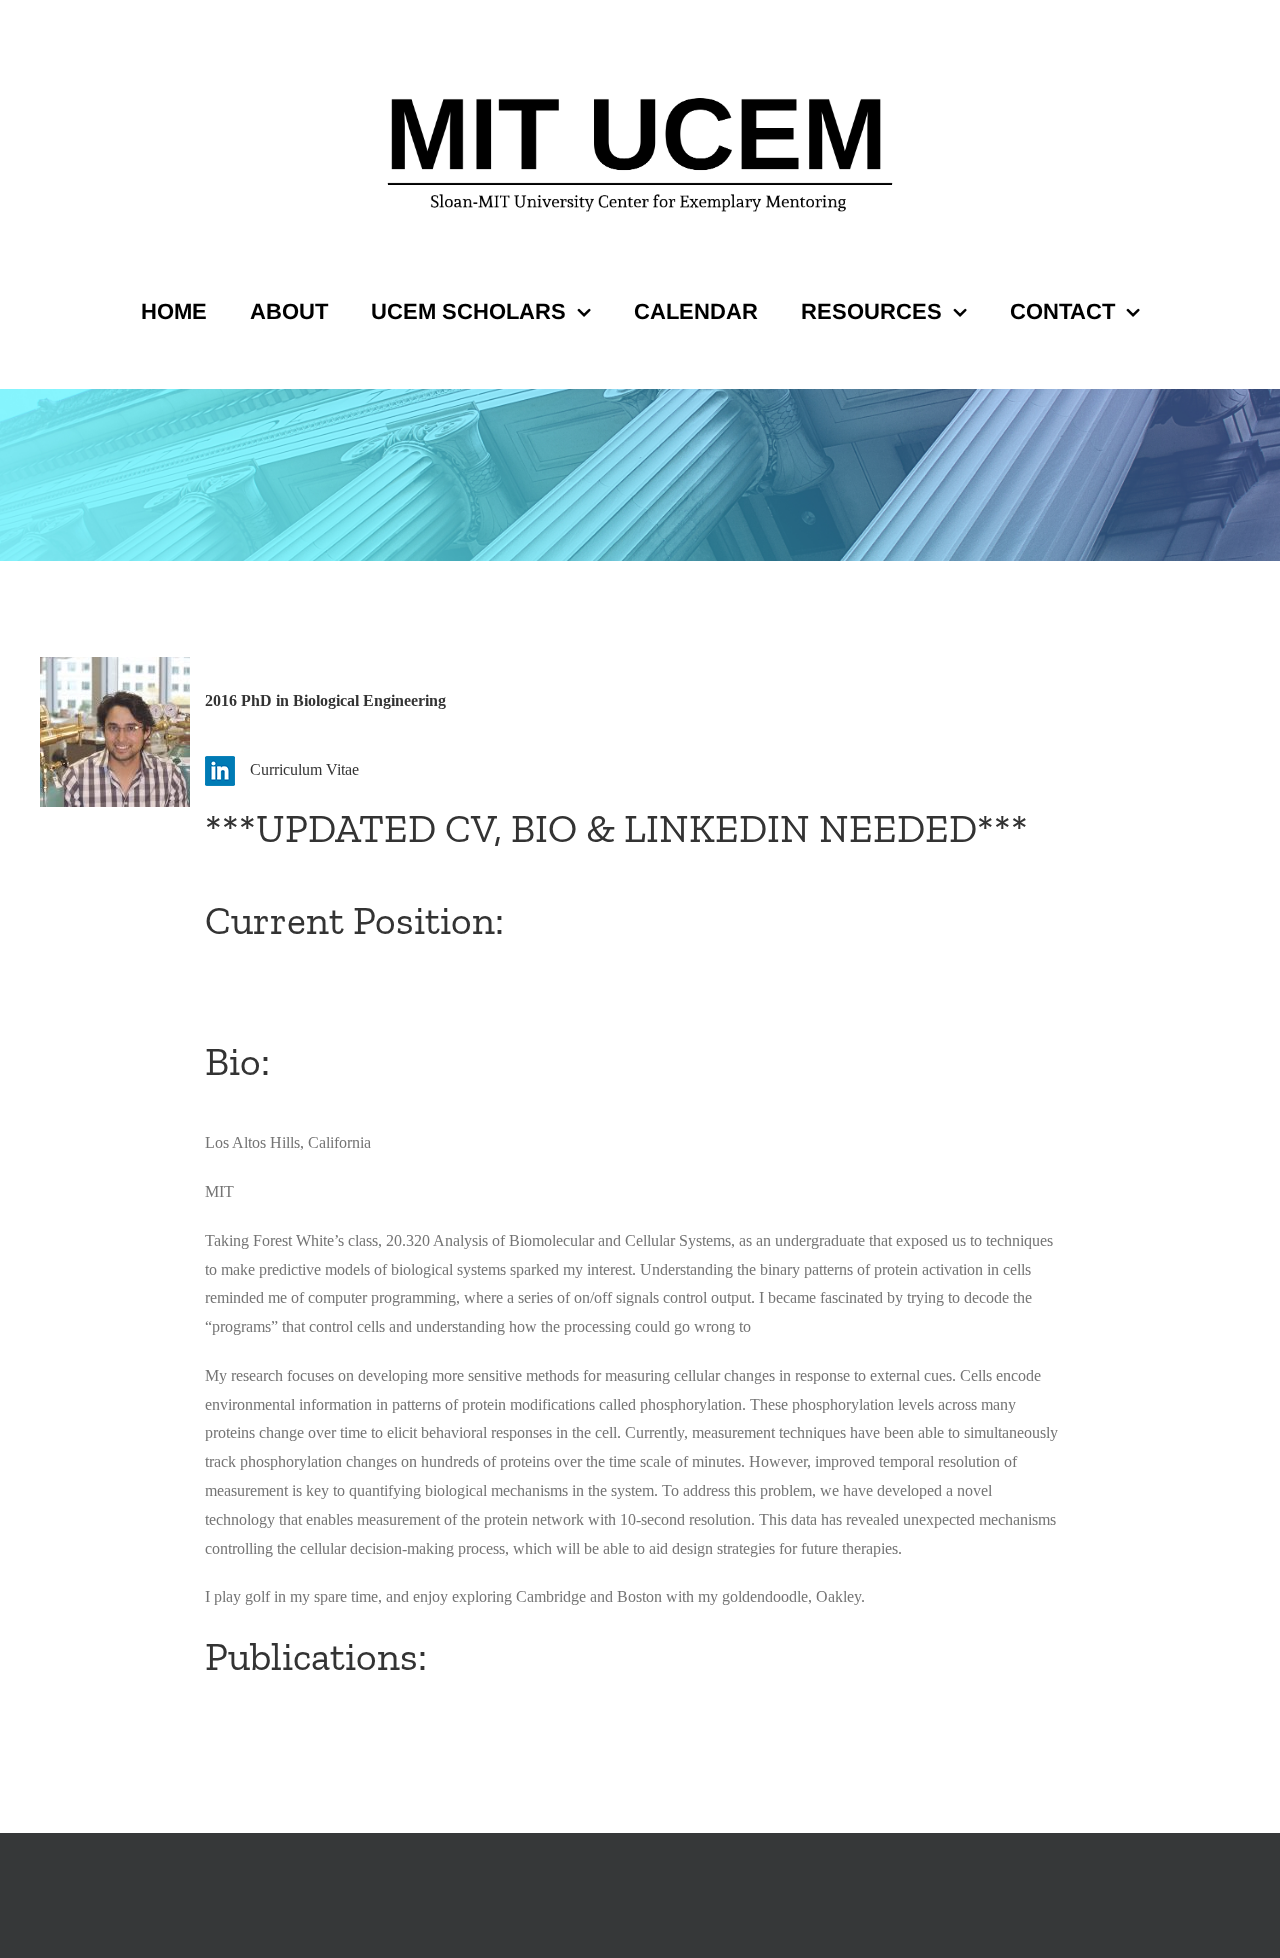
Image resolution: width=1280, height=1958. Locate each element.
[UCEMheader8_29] (640, 57)
